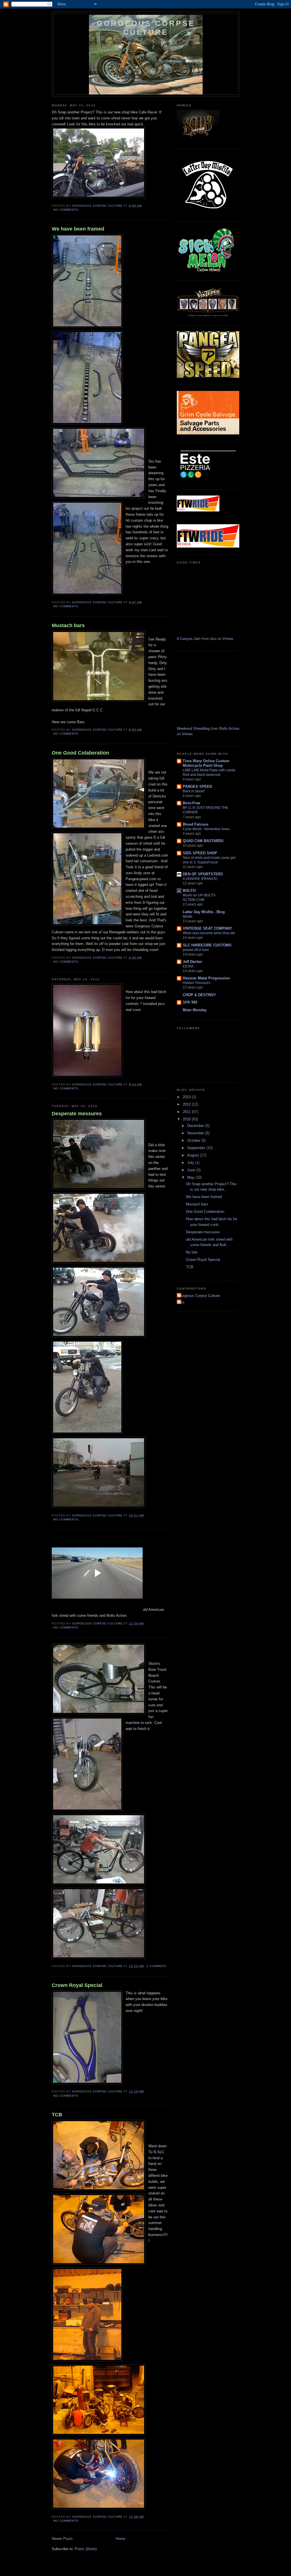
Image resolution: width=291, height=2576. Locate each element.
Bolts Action (229, 729)
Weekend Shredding (193, 729)
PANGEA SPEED (197, 787)
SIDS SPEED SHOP (200, 853)
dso (213, 639)
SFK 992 (190, 1002)
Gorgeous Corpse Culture (146, 28)
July (191, 1163)
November (196, 1133)
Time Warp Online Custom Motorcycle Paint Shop (206, 763)
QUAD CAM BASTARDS (203, 841)
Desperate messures (77, 1114)
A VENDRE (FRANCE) (200, 879)
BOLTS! (189, 891)
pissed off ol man (196, 950)
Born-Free (191, 803)
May (191, 1177)
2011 (187, 1112)
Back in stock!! (194, 791)
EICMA (188, 966)
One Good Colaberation (80, 753)
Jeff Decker (192, 962)
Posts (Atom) (86, 2549)
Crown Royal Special (77, 1985)
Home (120, 2539)
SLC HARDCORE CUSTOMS (207, 945)
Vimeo (228, 639)
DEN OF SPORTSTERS (203, 874)
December (196, 1126)
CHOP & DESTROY (199, 995)
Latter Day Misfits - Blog (204, 912)
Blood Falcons (196, 824)
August (194, 1155)
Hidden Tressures (197, 983)
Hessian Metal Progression (206, 978)
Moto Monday (195, 1010)
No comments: (67, 210)
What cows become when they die (209, 933)
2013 (187, 1097)
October (194, 1140)
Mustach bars (68, 625)
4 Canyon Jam (189, 639)
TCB (57, 2115)
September (197, 1148)
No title (192, 1252)
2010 (187, 1119)
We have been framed (78, 229)
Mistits (188, 917)
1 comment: (157, 1966)
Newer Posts (62, 2539)
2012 (187, 1104)
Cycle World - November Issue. (207, 829)
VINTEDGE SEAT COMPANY (207, 928)
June (192, 1170)
